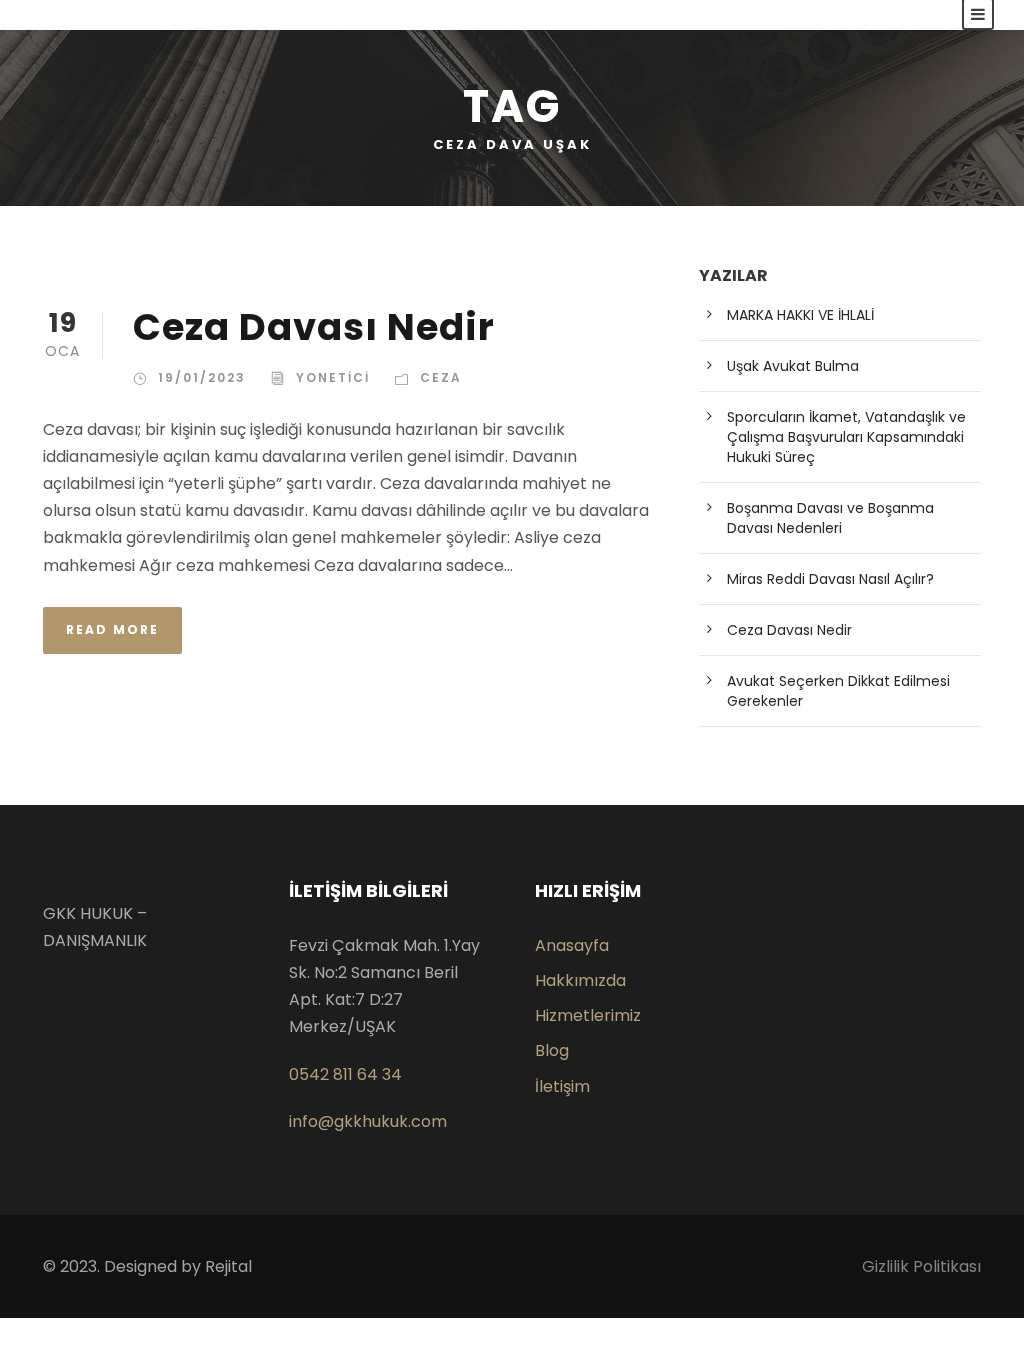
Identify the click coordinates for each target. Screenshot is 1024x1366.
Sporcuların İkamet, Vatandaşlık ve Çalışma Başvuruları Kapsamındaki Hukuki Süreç (846, 437)
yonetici (333, 377)
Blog (552, 1050)
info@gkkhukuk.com (368, 1121)
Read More (112, 629)
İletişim (562, 1086)
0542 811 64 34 (345, 1074)
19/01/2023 (202, 377)
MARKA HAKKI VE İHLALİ (800, 315)
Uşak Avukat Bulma (793, 366)
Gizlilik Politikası (921, 1266)
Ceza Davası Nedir (314, 327)
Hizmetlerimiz (588, 1015)
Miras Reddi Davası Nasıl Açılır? (830, 579)
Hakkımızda (580, 980)
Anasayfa (572, 945)
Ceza (441, 377)
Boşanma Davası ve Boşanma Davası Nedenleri (830, 518)
